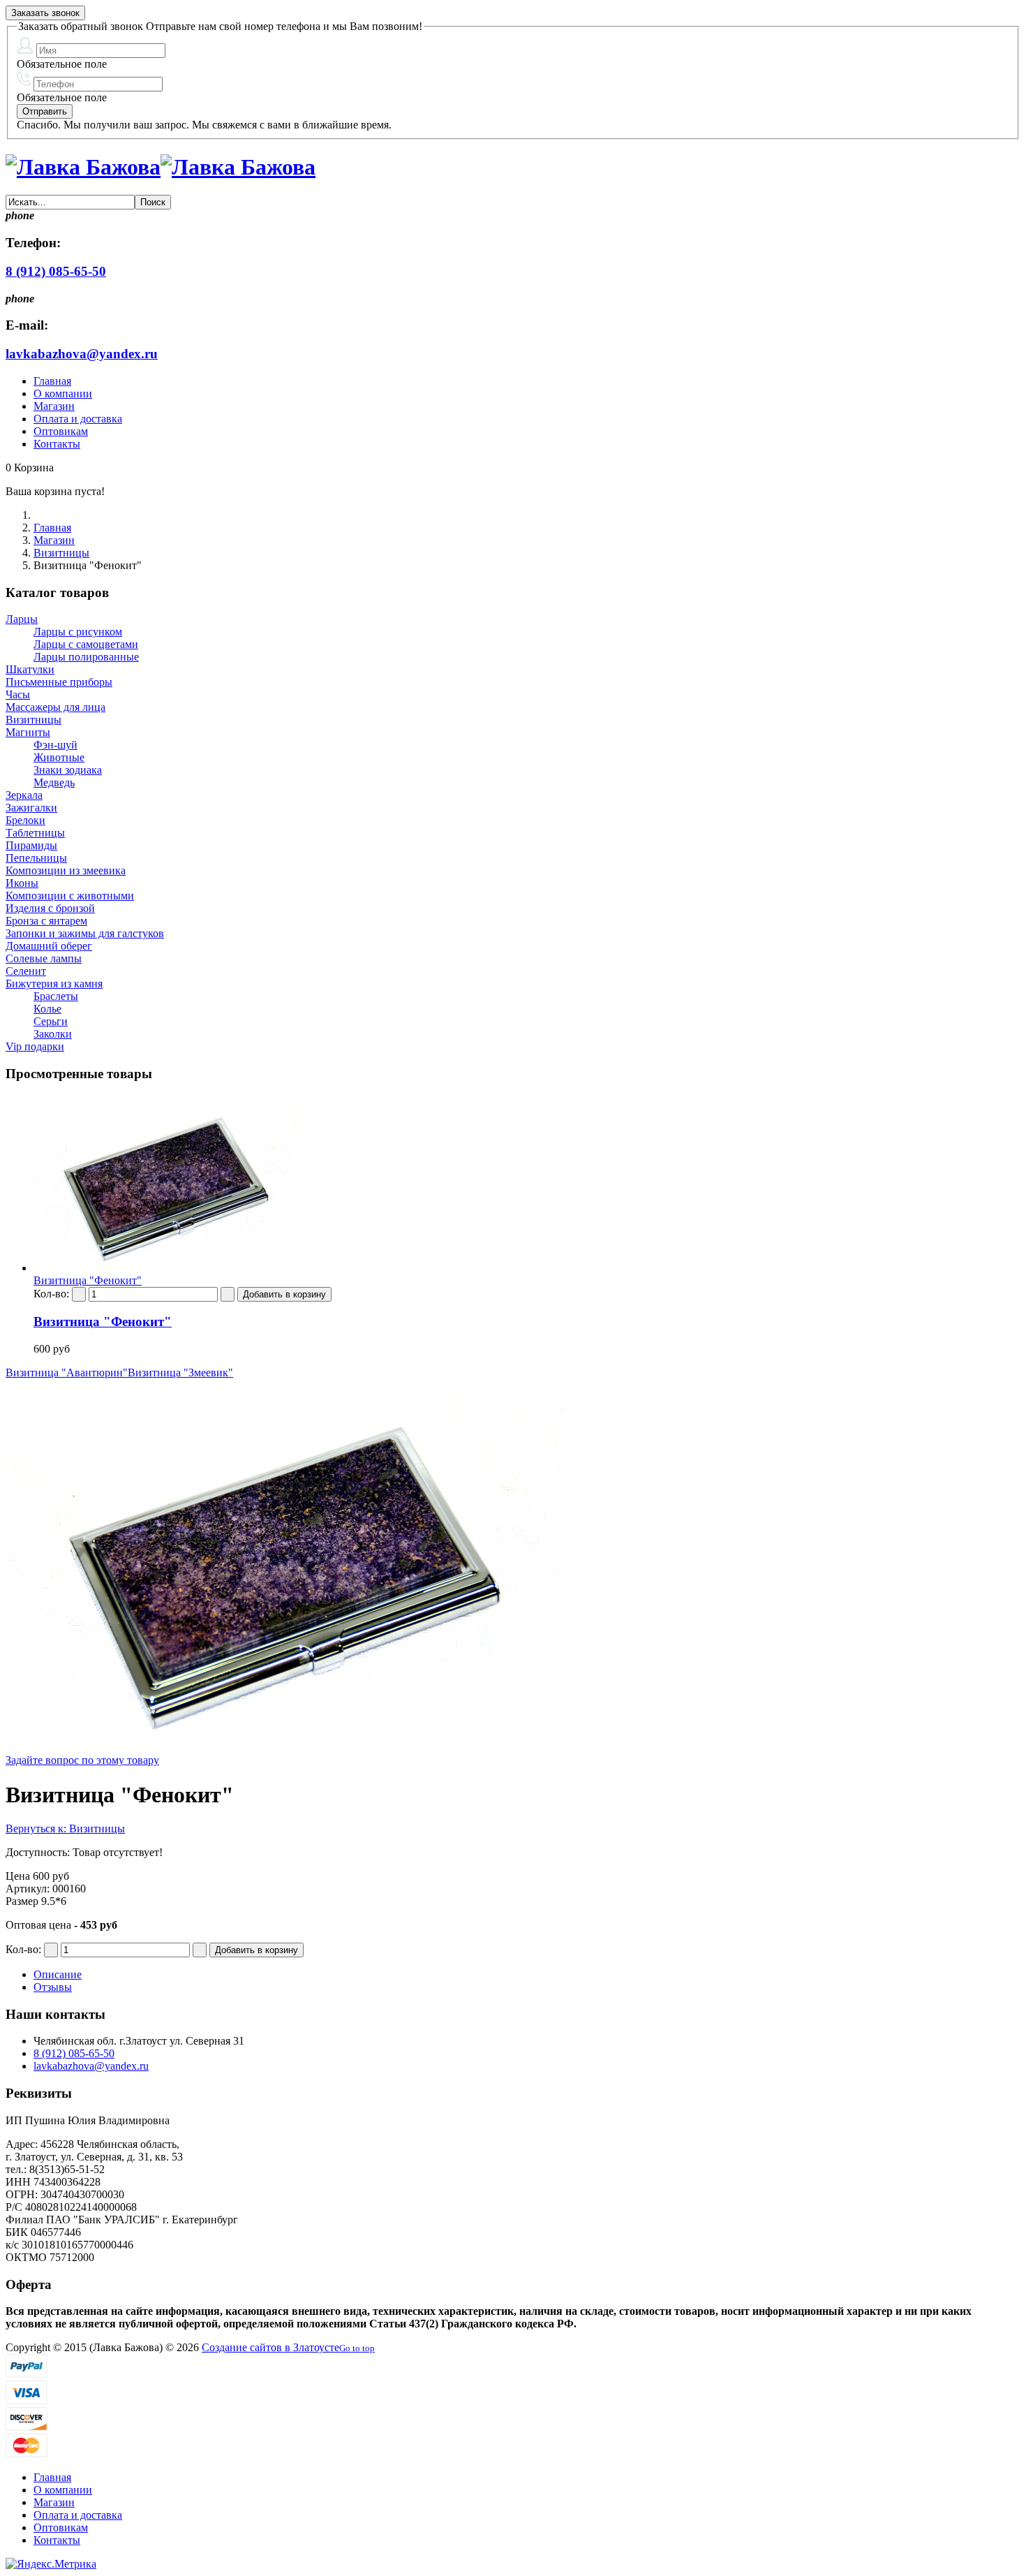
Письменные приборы (59, 682)
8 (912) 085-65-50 (56, 271)
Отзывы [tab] (53, 1987)
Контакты (57, 444)
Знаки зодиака (68, 770)
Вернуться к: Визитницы (65, 1828)
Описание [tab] (58, 1974)
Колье (47, 1009)
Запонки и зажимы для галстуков (85, 933)
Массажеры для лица (55, 707)
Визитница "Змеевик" (180, 1372)
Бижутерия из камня (54, 984)
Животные (59, 757)
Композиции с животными (70, 896)
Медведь (54, 782)
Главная (52, 381)
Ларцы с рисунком (78, 632)
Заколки (53, 1034)
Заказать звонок (45, 13)
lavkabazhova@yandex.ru (82, 354)
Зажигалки (31, 808)
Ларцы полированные (86, 657)
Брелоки (25, 820)
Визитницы (61, 553)
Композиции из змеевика (66, 870)
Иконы (22, 883)
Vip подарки (35, 1046)
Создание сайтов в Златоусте (270, 2347)
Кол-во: (53, 1294)
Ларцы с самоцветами (86, 644)
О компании (63, 393)
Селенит (26, 971)
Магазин (54, 406)
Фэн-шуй (55, 745)
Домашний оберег (49, 946)
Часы (18, 694)
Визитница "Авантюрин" (67, 1372)
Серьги (51, 1021)
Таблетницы (35, 833)
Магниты (28, 732)
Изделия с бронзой (50, 908)
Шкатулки (30, 669)
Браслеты (56, 996)
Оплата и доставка (78, 419)
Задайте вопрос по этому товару (82, 1760)
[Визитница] (166, 1268)
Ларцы (22, 619)
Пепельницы (36, 858)
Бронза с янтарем (46, 921)
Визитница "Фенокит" (103, 1322)
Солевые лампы (44, 958)
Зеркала (24, 795)
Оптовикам (61, 431)
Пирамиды (31, 845)
